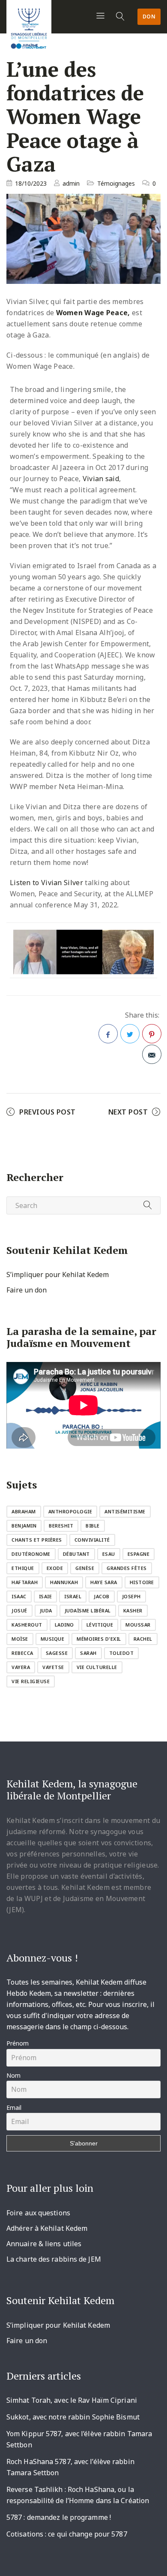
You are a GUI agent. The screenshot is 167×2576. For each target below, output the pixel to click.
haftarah (25, 1582)
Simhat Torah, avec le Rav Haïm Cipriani (72, 2400)
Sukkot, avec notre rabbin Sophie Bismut (73, 2417)
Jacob (102, 1596)
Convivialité (92, 1540)
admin (71, 183)
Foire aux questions (38, 2213)
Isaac (19, 1596)
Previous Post (48, 1112)
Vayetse (53, 1667)
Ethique (23, 1568)
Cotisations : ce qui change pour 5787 (67, 2534)
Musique (53, 1639)
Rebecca (22, 1653)
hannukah (64, 1582)
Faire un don (27, 1290)
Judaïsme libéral (88, 1610)
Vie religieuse (31, 1681)
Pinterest (152, 1034)
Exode (55, 1568)
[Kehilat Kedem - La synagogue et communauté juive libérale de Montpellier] (29, 26)
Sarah (88, 1653)
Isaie (46, 1596)
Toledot (122, 1653)
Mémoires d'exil (99, 1639)
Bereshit (61, 1526)
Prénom (18, 2043)
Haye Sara (104, 1582)
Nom (13, 2075)
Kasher (133, 1610)
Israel (73, 1596)
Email (14, 2107)
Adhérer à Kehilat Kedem (47, 2228)
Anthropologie (70, 1511)
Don (149, 17)
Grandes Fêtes (127, 1568)
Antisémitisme (125, 1511)
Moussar (138, 1625)
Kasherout (27, 1625)
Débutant (76, 1554)
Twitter (130, 1034)
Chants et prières (37, 1540)
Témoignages (116, 183)
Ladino (64, 1625)
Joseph (131, 1596)
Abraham (24, 1511)
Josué (19, 1610)
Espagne (139, 1554)
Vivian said (101, 479)
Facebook (108, 1034)
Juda (46, 1610)
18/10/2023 (31, 183)
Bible (93, 1526)
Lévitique (100, 1625)
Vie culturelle (97, 1667)
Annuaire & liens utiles (44, 2244)
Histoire (142, 1582)
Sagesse (57, 1653)
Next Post (128, 1112)
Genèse (85, 1568)
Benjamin (24, 1526)
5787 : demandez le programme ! (59, 2517)
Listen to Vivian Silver (46, 883)
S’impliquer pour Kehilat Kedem (58, 1274)
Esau (109, 1554)
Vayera (21, 1667)
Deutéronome (31, 1554)
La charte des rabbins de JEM (54, 2259)
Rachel (143, 1639)
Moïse (20, 1639)
